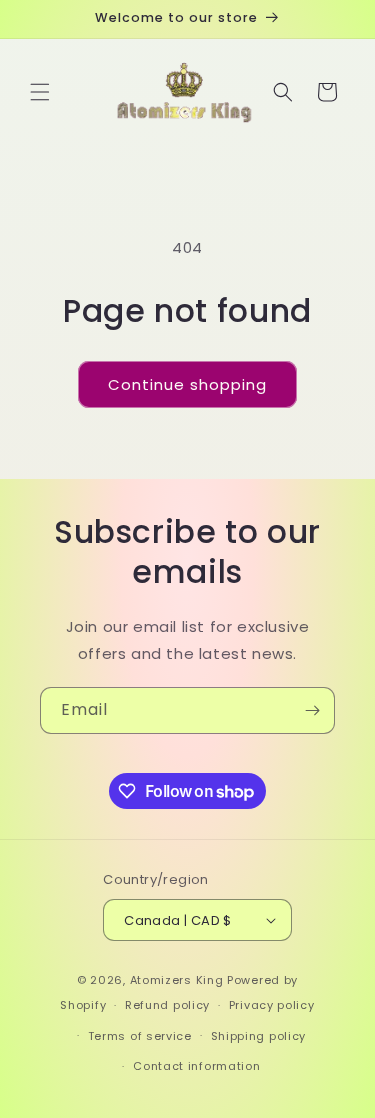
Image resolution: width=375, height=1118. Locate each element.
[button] (40, 92)
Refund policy (167, 1005)
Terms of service (140, 1036)
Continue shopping (187, 384)
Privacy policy (272, 1005)
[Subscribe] (312, 710)
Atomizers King (177, 980)
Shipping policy (259, 1036)
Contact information (196, 1066)
